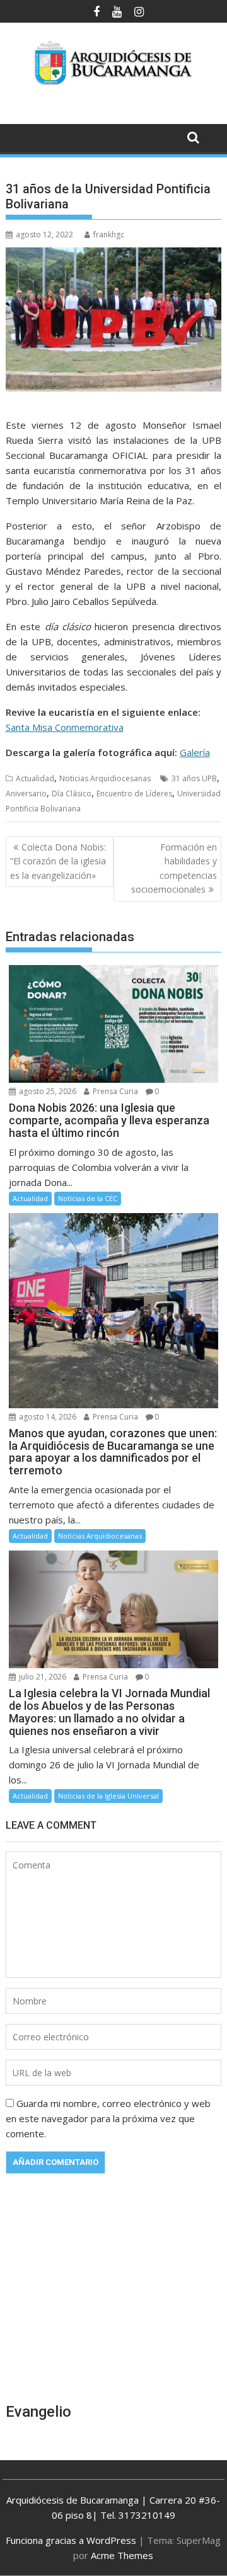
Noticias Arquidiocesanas (105, 778)
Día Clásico (72, 794)
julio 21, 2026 (42, 1677)
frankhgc (109, 234)
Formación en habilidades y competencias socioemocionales (174, 868)
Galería (195, 752)
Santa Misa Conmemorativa (65, 727)
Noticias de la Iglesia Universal (108, 1796)
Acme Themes (122, 2555)
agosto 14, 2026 (47, 1417)
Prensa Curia (114, 1091)
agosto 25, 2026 (47, 1091)
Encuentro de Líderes (134, 794)
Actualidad (35, 778)
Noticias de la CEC (88, 1198)
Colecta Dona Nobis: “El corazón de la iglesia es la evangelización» (58, 861)
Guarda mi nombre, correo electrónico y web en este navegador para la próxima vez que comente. (108, 2118)
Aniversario (26, 794)
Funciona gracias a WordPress (71, 2540)
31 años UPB (194, 778)
